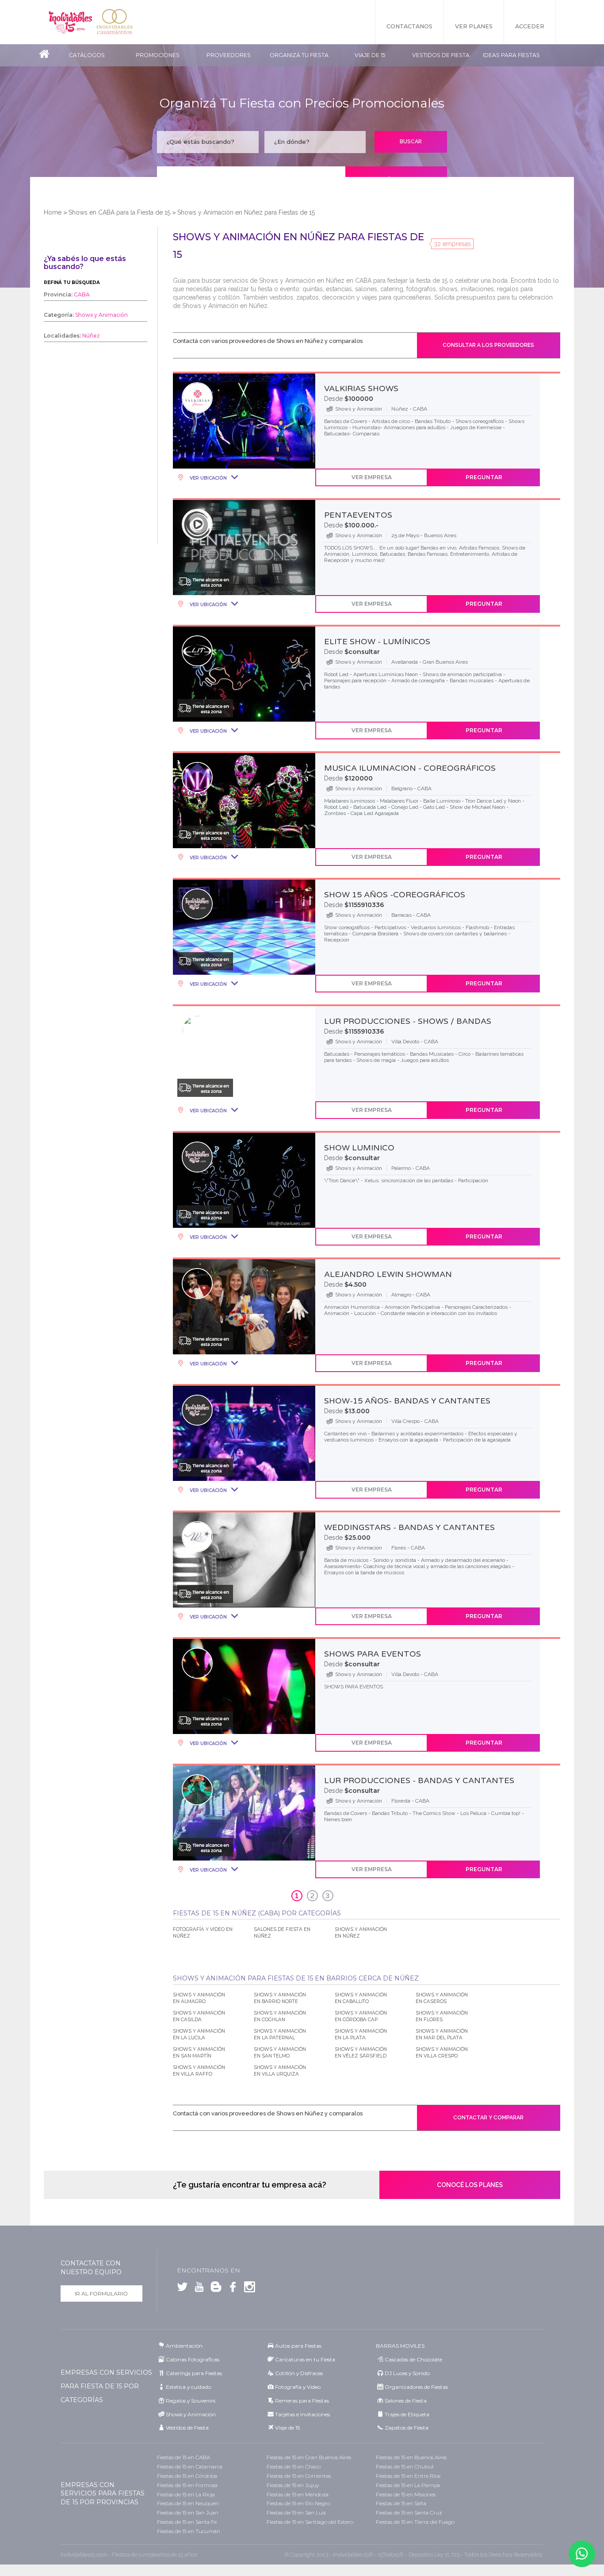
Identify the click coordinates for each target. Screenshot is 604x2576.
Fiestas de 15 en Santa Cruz (409, 2513)
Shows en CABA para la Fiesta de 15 (119, 212)
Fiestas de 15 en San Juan (188, 2513)
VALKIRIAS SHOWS (361, 388)
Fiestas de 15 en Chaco (294, 2466)
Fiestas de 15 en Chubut (405, 2466)
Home (53, 212)
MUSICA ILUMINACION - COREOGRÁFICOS (410, 768)
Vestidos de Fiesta (441, 55)
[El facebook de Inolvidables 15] (231, 2289)
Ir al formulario (101, 2293)
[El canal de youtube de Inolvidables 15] (197, 2289)
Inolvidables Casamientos (115, 22)
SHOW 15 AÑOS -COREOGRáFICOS (395, 895)
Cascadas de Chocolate (413, 2359)
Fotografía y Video (298, 2387)
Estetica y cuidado (188, 2387)
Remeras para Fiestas (302, 2401)
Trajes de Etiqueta (407, 2414)
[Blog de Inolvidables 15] (214, 2289)
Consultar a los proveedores (488, 345)
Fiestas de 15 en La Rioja (186, 2494)
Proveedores (229, 55)
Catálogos (87, 55)
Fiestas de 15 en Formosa (187, 2485)
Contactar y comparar (488, 2118)
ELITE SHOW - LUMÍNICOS (377, 642)
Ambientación (184, 2346)
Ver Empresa (372, 477)
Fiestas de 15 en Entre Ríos (408, 2476)
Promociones (158, 55)
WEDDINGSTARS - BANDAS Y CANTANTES (409, 1527)
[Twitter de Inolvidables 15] (182, 2289)
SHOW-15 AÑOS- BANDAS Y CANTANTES (407, 1401)
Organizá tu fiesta (299, 55)
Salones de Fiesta (406, 2401)
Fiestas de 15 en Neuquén (188, 2503)
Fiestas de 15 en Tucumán (189, 2531)
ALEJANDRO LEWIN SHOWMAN (388, 1274)
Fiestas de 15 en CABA (183, 2457)
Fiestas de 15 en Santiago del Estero (310, 2522)
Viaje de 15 (370, 55)
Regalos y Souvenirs (191, 2401)
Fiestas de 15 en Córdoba (187, 2476)
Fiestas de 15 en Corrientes (299, 2476)
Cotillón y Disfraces (299, 2373)
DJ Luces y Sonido (407, 2373)
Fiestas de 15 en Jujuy (293, 2485)
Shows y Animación (191, 2414)
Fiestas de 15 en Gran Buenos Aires (309, 2457)
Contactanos (409, 26)
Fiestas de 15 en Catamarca (190, 2466)
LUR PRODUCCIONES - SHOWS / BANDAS (408, 1021)
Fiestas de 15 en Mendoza (298, 2494)
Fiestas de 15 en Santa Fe (187, 2522)
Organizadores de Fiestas (416, 2387)
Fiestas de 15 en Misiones (406, 2494)
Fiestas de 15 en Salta (401, 2503)
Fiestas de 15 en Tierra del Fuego (415, 2522)
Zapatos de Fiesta (407, 2428)
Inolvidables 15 (70, 22)
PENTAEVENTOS (358, 515)
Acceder (530, 26)
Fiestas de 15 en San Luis (296, 2513)
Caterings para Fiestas (194, 2373)
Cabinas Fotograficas (193, 2359)
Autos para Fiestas (298, 2346)
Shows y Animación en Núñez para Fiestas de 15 (246, 212)
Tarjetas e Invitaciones (302, 2414)
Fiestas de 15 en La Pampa (408, 2485)
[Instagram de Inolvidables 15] (248, 2289)
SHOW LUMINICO (359, 1148)
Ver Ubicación (208, 478)
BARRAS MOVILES (400, 2346)
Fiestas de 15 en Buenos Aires (411, 2457)
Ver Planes (474, 26)
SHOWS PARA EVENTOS (373, 1654)
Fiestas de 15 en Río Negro (298, 2503)
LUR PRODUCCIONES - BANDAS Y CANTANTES (419, 1780)
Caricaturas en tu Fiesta (305, 2359)
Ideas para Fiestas (511, 55)
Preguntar (484, 477)
